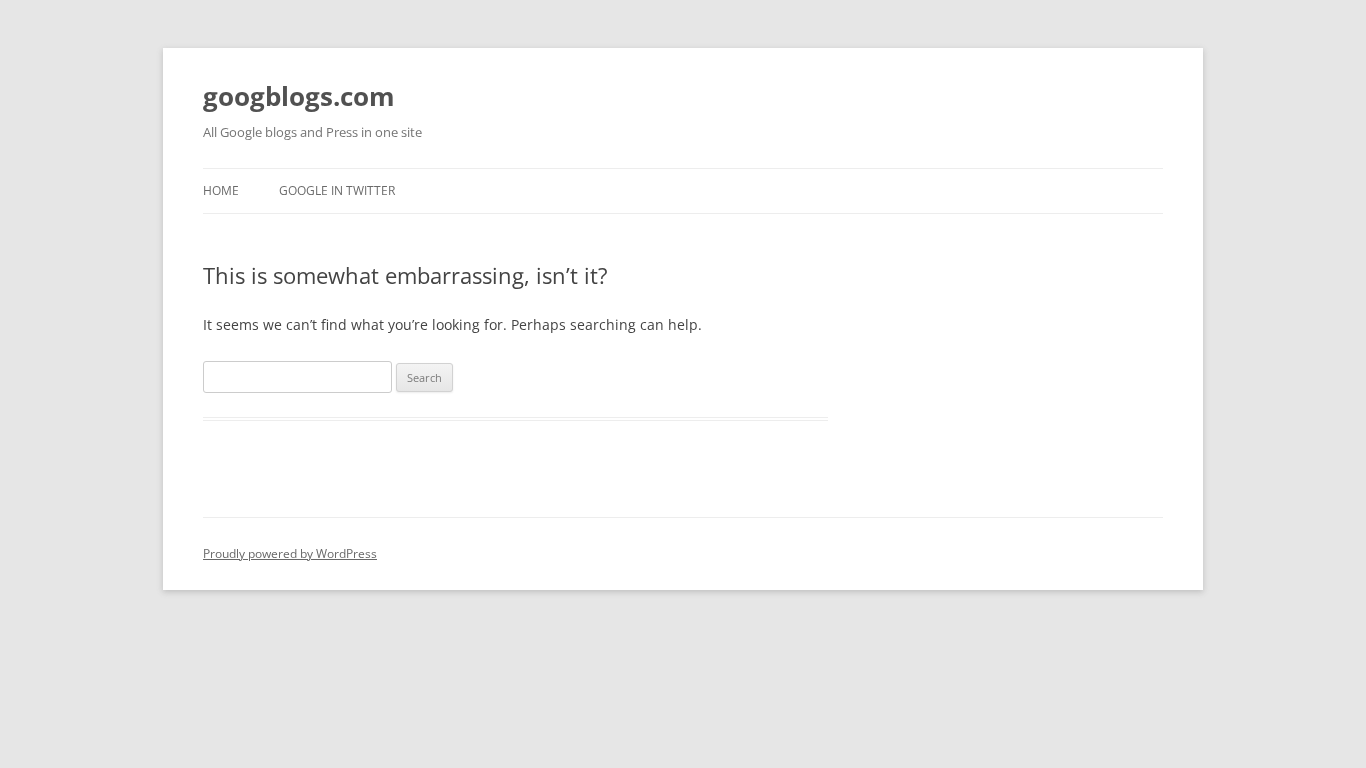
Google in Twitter (337, 190)
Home (221, 190)
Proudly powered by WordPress (290, 553)
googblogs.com (299, 96)
